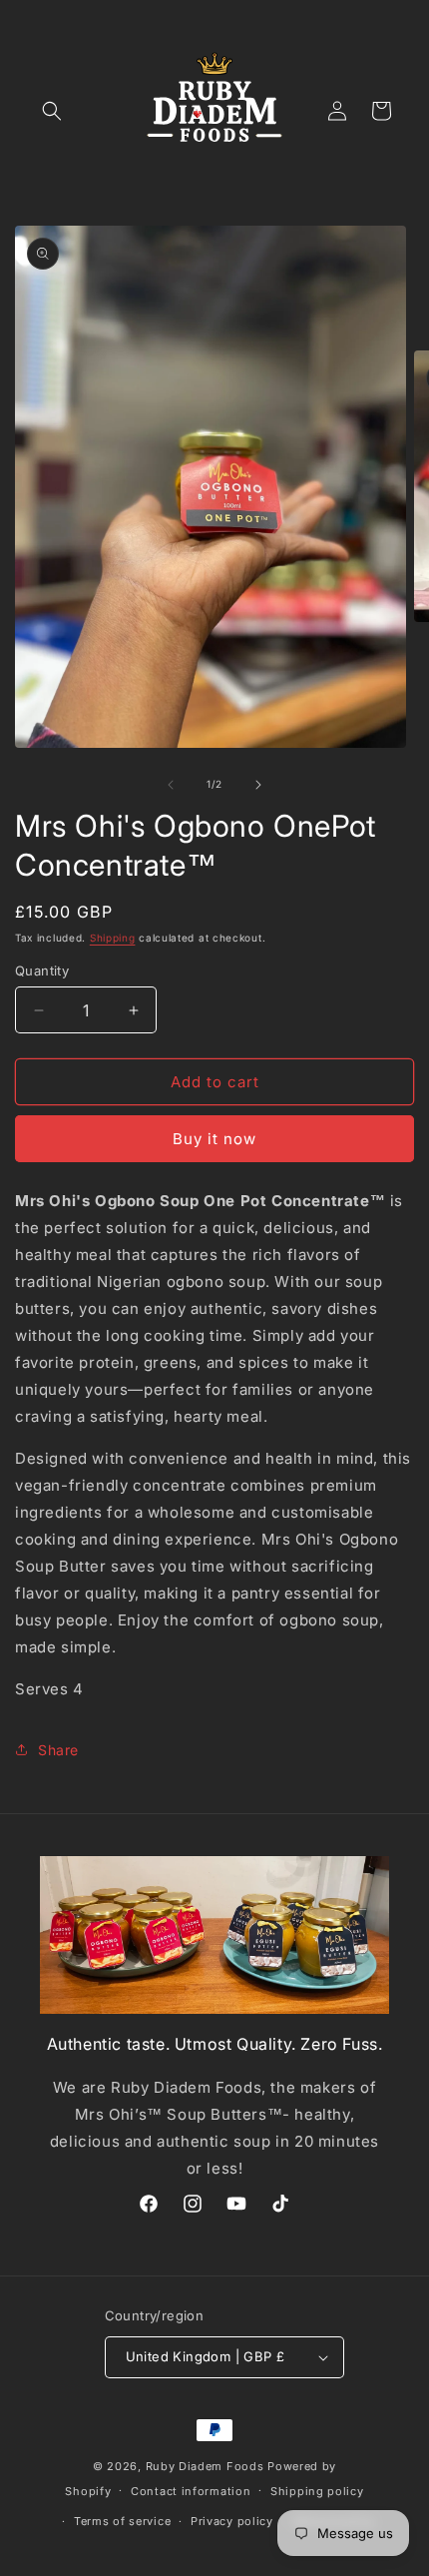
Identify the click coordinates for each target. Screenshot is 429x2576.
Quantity (42, 970)
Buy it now (214, 1139)
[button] (52, 111)
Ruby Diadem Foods (205, 2466)
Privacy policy (232, 2521)
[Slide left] (171, 785)
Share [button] (58, 1750)
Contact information (191, 2491)
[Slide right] (258, 785)
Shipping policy (317, 2491)
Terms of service (122, 2521)
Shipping (113, 938)
